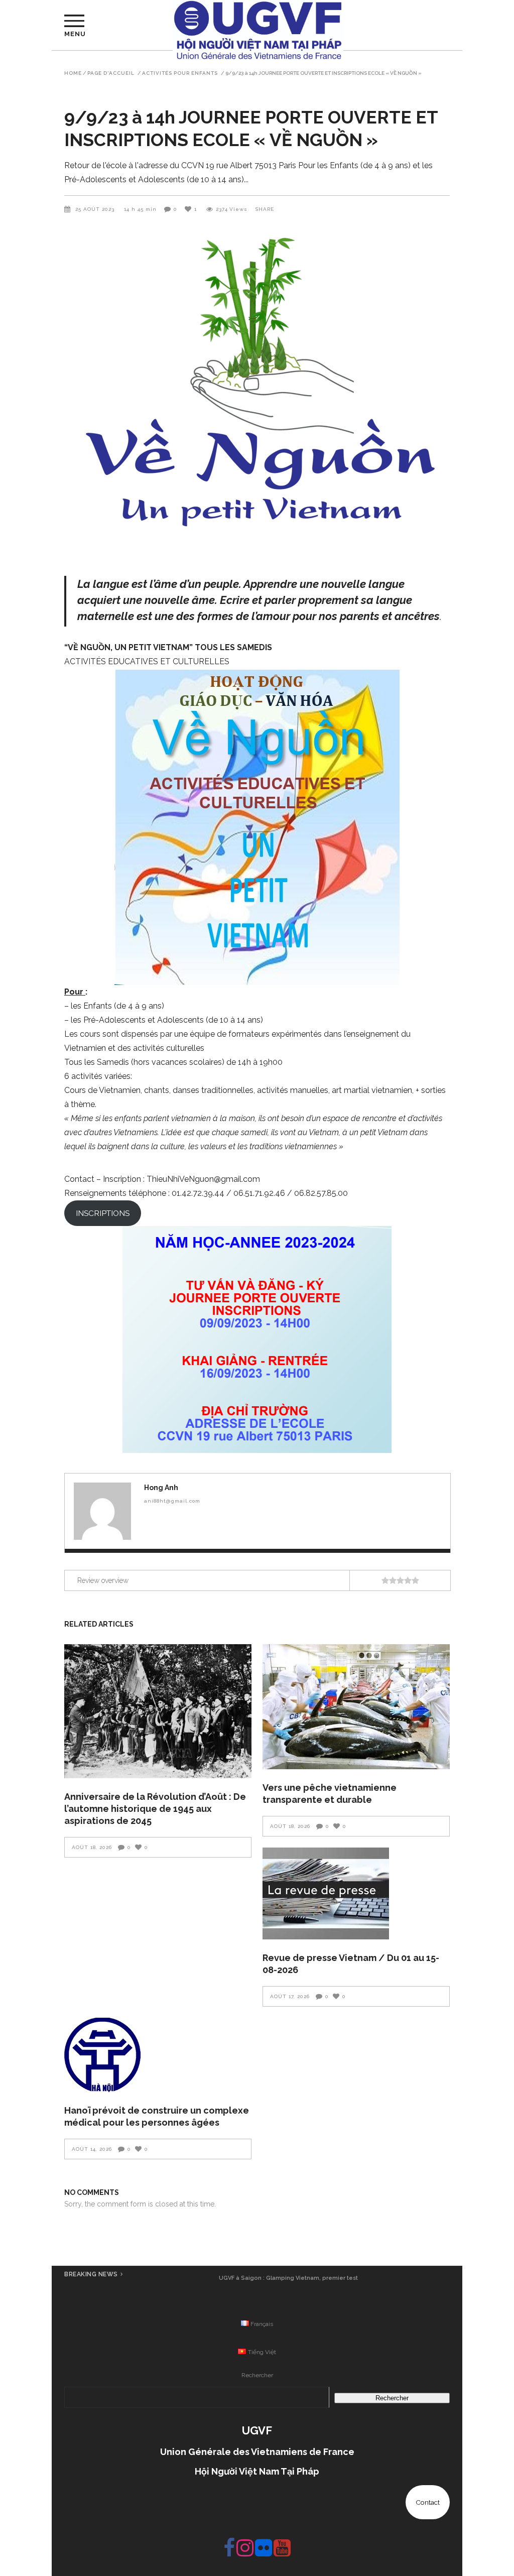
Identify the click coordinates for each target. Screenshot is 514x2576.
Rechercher (257, 2375)
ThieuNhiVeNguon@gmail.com (203, 1179)
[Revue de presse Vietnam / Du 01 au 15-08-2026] (356, 1893)
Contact (428, 2502)
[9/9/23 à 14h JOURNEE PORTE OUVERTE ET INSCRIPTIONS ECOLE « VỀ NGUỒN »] (102, 1511)
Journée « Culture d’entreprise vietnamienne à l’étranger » (288, 2278)
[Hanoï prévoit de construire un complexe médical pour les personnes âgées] (158, 2055)
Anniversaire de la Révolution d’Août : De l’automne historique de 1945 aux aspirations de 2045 (155, 1809)
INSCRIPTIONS (103, 1213)
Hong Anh (161, 1488)
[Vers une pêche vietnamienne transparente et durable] (356, 1707)
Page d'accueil (111, 73)
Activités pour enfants (180, 73)
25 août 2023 (96, 209)
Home (73, 73)
